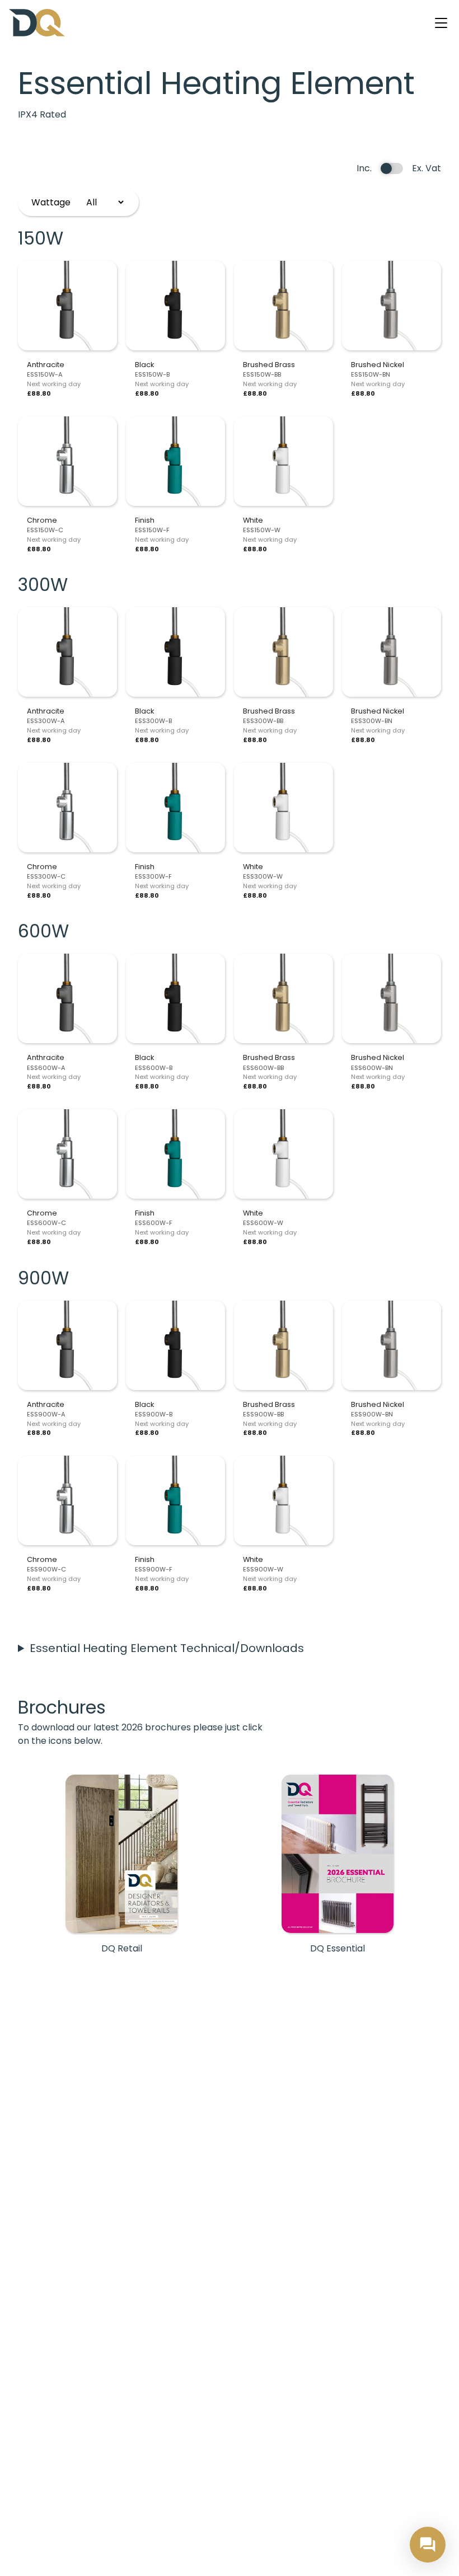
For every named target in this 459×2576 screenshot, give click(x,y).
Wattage (51, 202)
